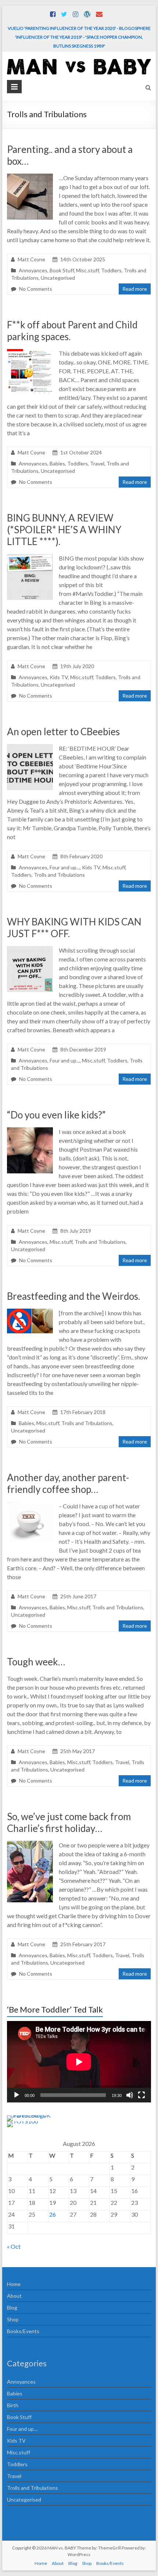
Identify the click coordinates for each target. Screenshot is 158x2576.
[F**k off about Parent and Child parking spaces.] (30, 352)
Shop (13, 2319)
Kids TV (59, 677)
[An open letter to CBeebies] (30, 748)
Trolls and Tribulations (59, 875)
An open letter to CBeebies (63, 732)
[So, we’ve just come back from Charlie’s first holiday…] (30, 1844)
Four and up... (65, 867)
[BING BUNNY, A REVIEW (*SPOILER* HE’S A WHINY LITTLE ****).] (30, 557)
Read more (135, 289)
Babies (57, 463)
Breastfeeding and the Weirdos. (73, 1296)
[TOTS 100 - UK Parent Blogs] (37, 2115)
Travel (97, 463)
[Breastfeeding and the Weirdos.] (30, 1312)
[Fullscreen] (141, 2095)
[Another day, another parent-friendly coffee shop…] (30, 1505)
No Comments (36, 289)
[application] (79, 2062)
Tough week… (36, 1662)
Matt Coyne (31, 259)
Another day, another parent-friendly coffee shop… (68, 1483)
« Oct (14, 2246)
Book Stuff (62, 270)
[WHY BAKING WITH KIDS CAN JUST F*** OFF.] (30, 950)
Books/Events (23, 2331)
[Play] (17, 2095)
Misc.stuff (87, 270)
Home (14, 2284)
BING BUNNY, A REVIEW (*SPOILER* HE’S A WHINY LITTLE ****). (64, 530)
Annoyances (33, 270)
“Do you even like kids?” (56, 1115)
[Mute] (130, 2095)
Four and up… (22, 2429)
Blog (12, 2308)
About (14, 2296)
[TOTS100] (22, 2121)
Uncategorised (58, 278)
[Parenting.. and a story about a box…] (30, 177)
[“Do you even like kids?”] (30, 1131)
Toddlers (111, 270)
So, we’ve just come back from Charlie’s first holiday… (69, 1822)
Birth (13, 2405)
